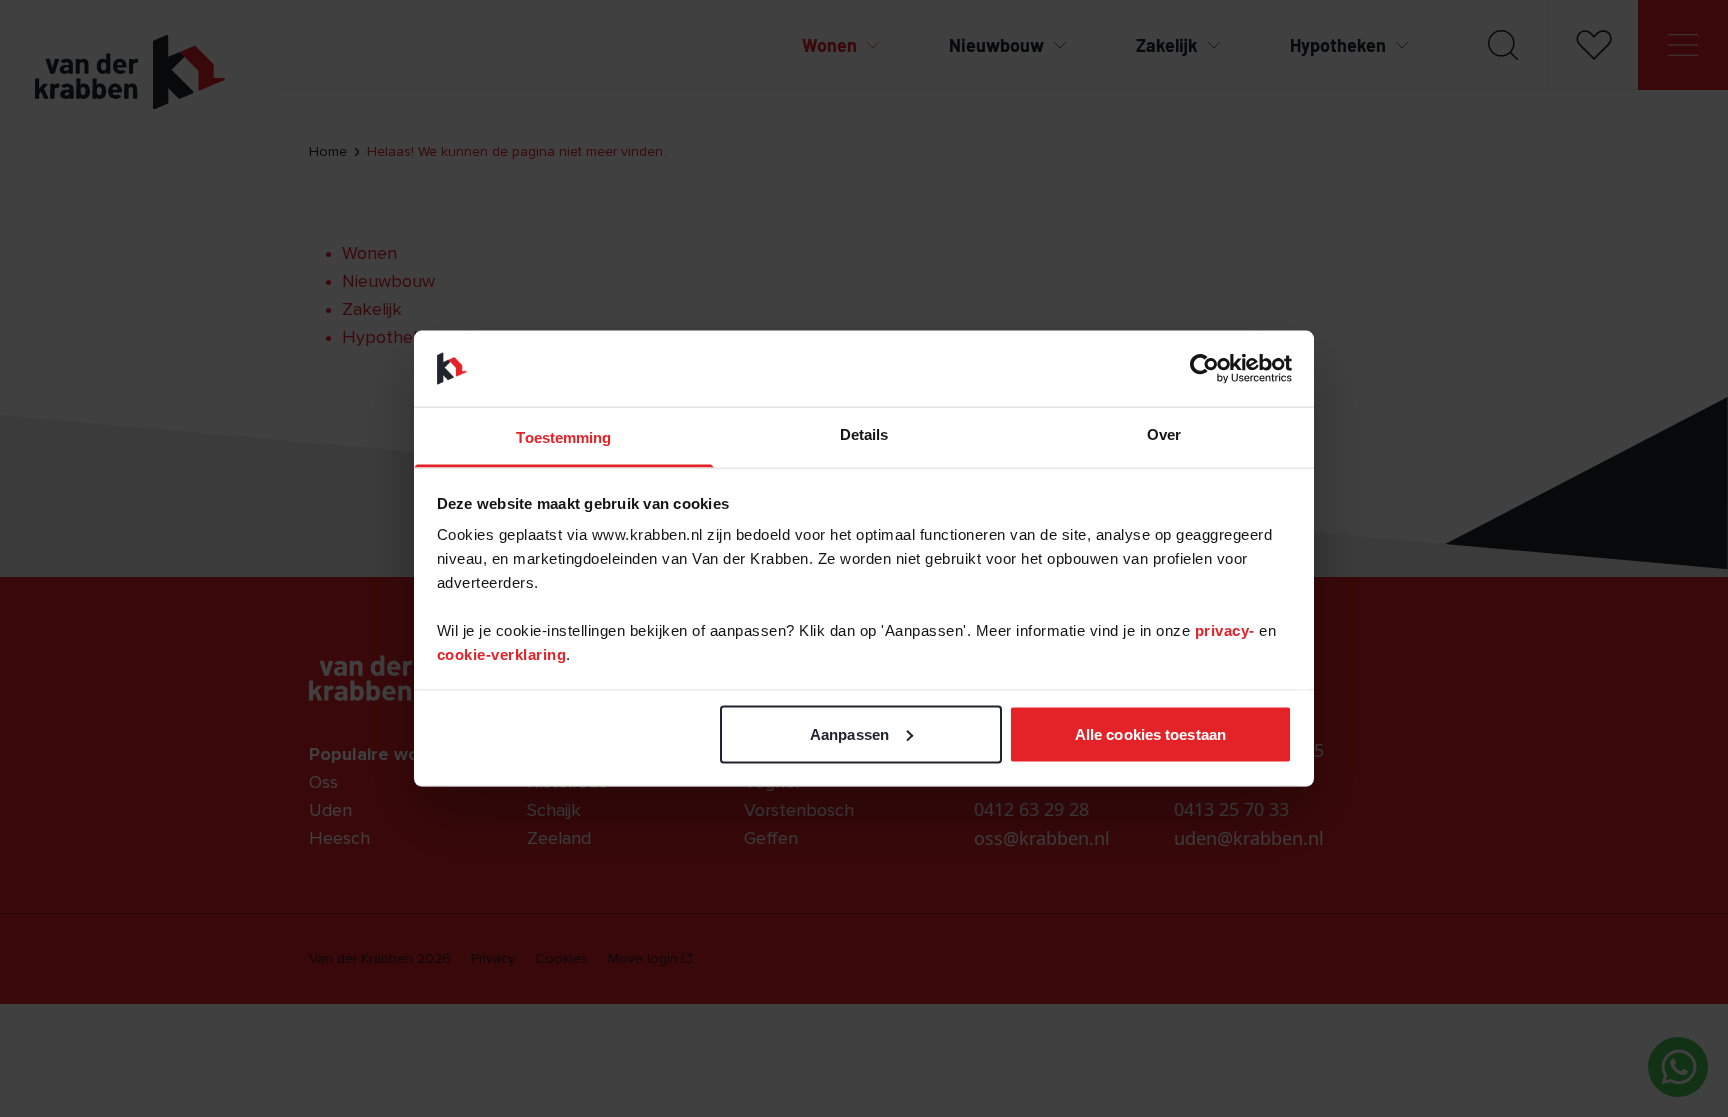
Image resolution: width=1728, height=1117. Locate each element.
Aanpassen (849, 733)
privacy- (1227, 630)
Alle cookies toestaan (1150, 733)
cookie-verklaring (502, 654)
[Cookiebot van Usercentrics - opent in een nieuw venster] (1204, 368)
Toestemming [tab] (563, 437)
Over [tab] (1164, 434)
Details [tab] (864, 434)
